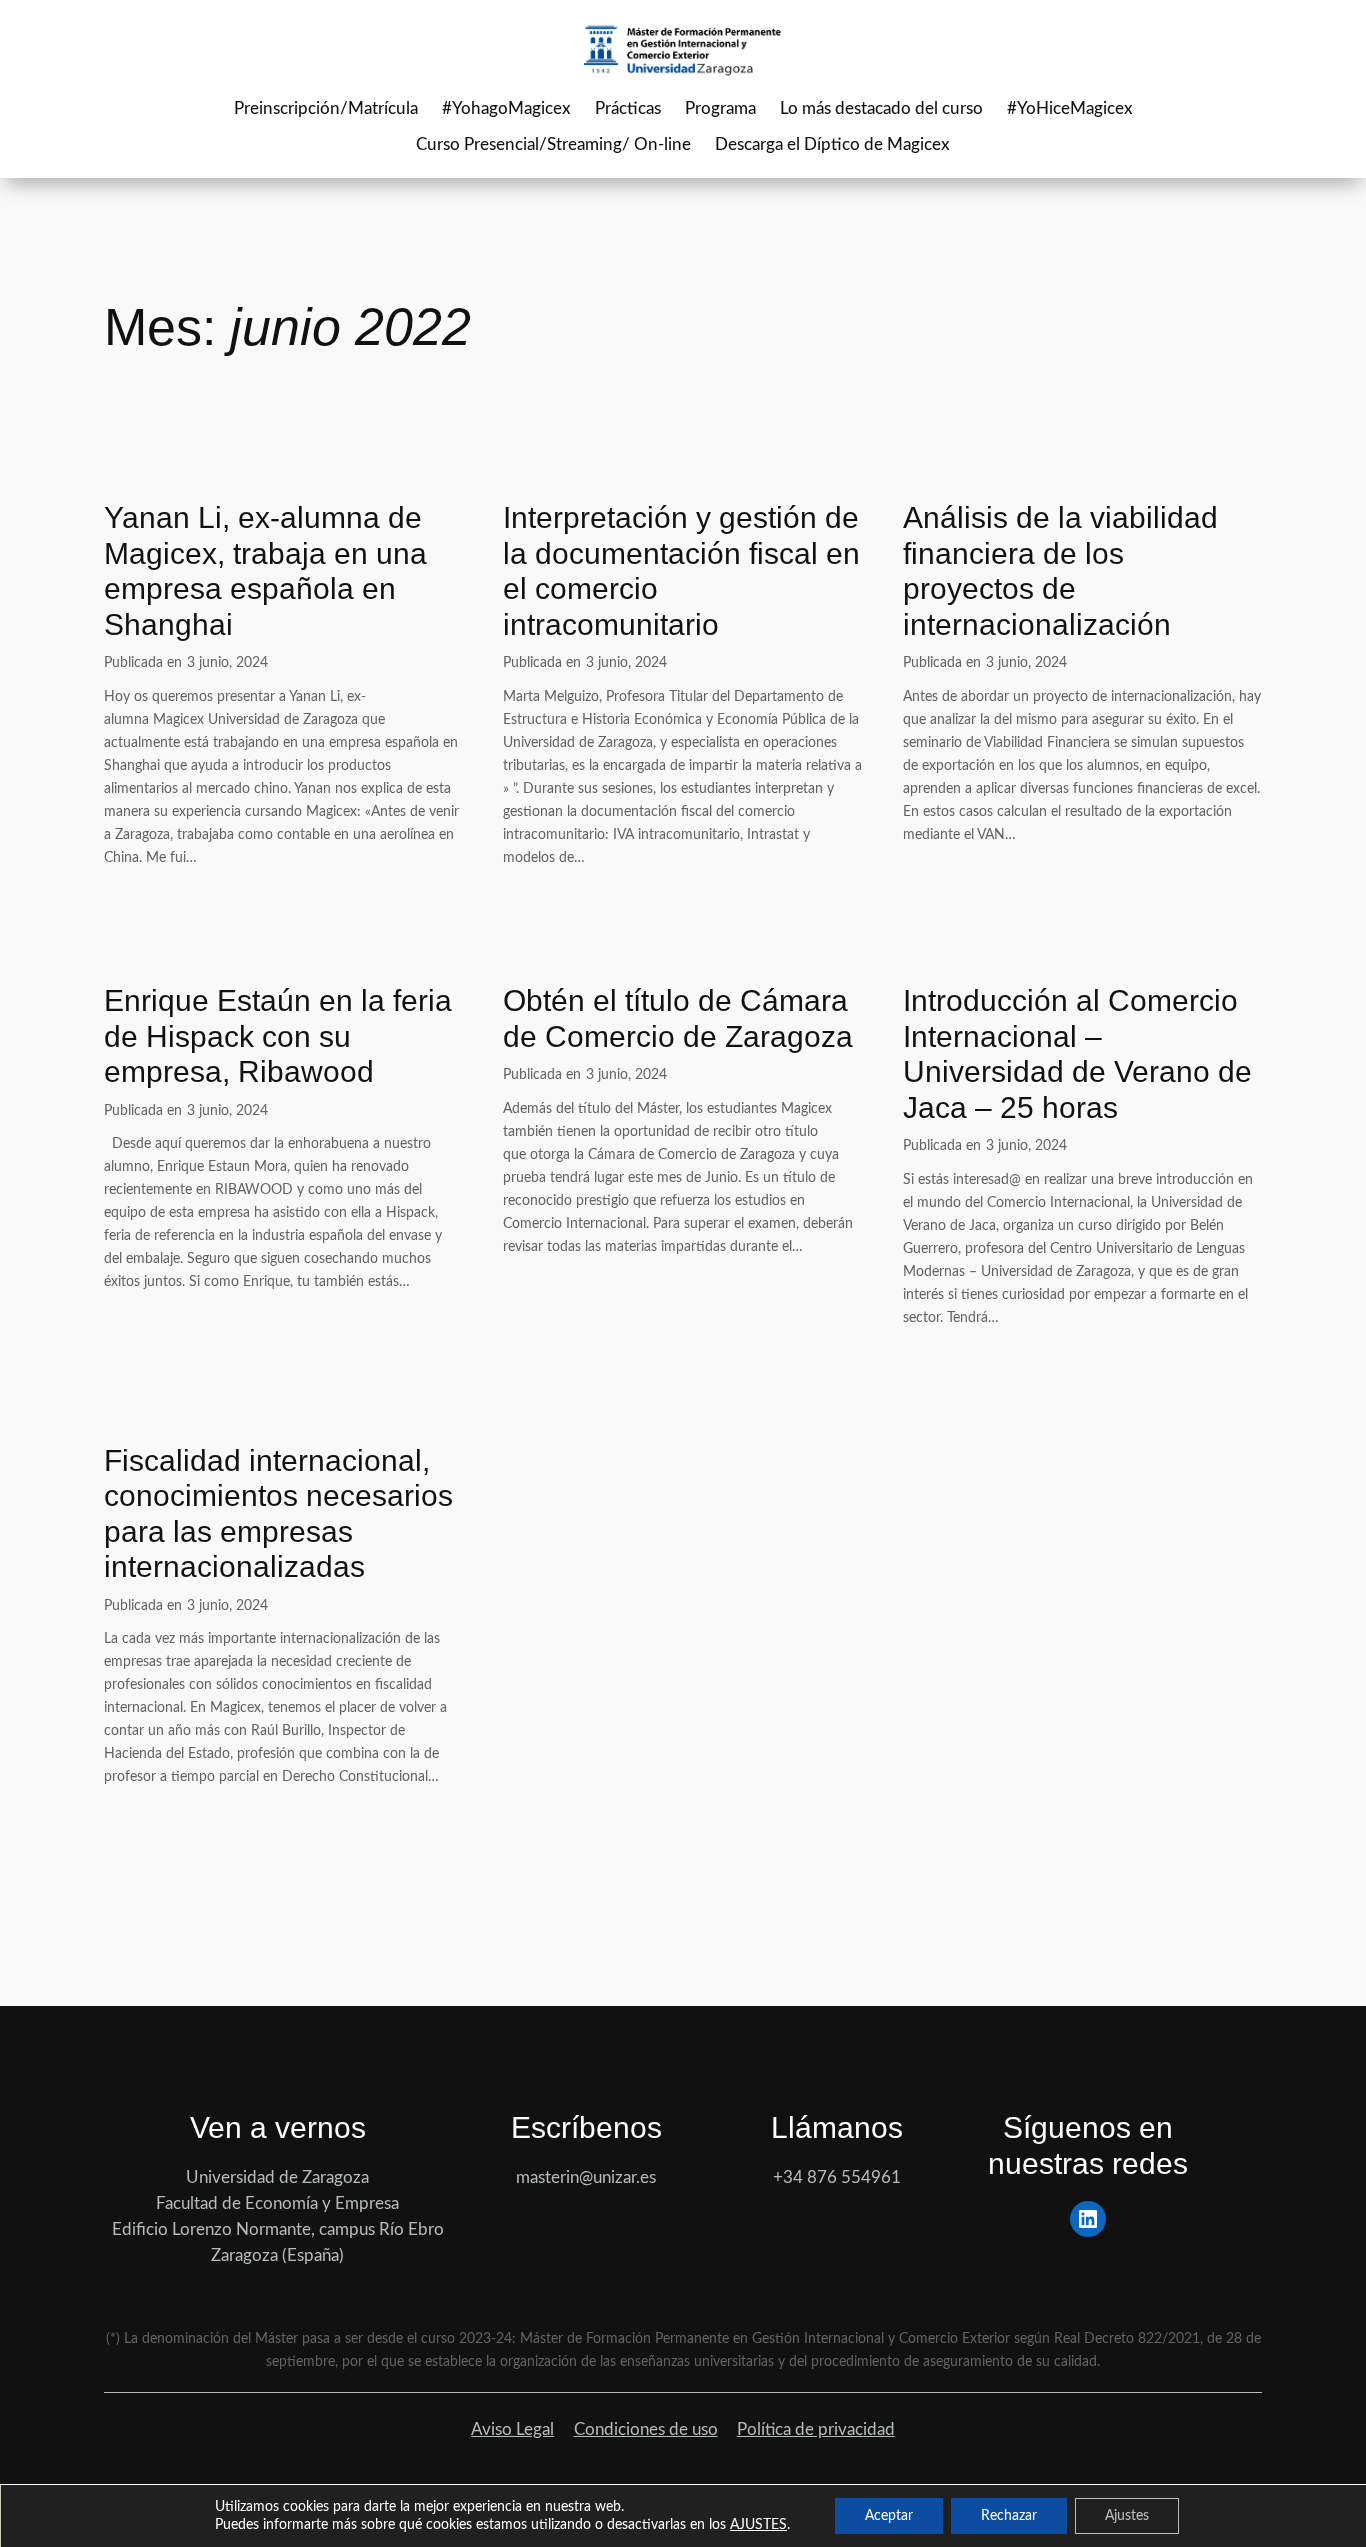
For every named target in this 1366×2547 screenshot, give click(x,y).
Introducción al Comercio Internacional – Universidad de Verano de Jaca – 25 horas (1077, 1054)
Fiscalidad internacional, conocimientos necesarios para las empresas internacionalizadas (278, 1514)
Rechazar (1009, 2516)
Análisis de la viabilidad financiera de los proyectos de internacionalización (1060, 571)
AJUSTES (758, 2525)
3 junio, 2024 (227, 662)
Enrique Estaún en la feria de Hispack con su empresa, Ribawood (278, 1036)
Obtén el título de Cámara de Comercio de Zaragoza (678, 1018)
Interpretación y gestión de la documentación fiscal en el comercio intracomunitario (681, 571)
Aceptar (889, 2516)
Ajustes (1127, 2516)
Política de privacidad (816, 2429)
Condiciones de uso (646, 2429)
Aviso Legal (512, 2429)
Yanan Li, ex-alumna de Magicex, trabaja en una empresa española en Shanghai (265, 571)
